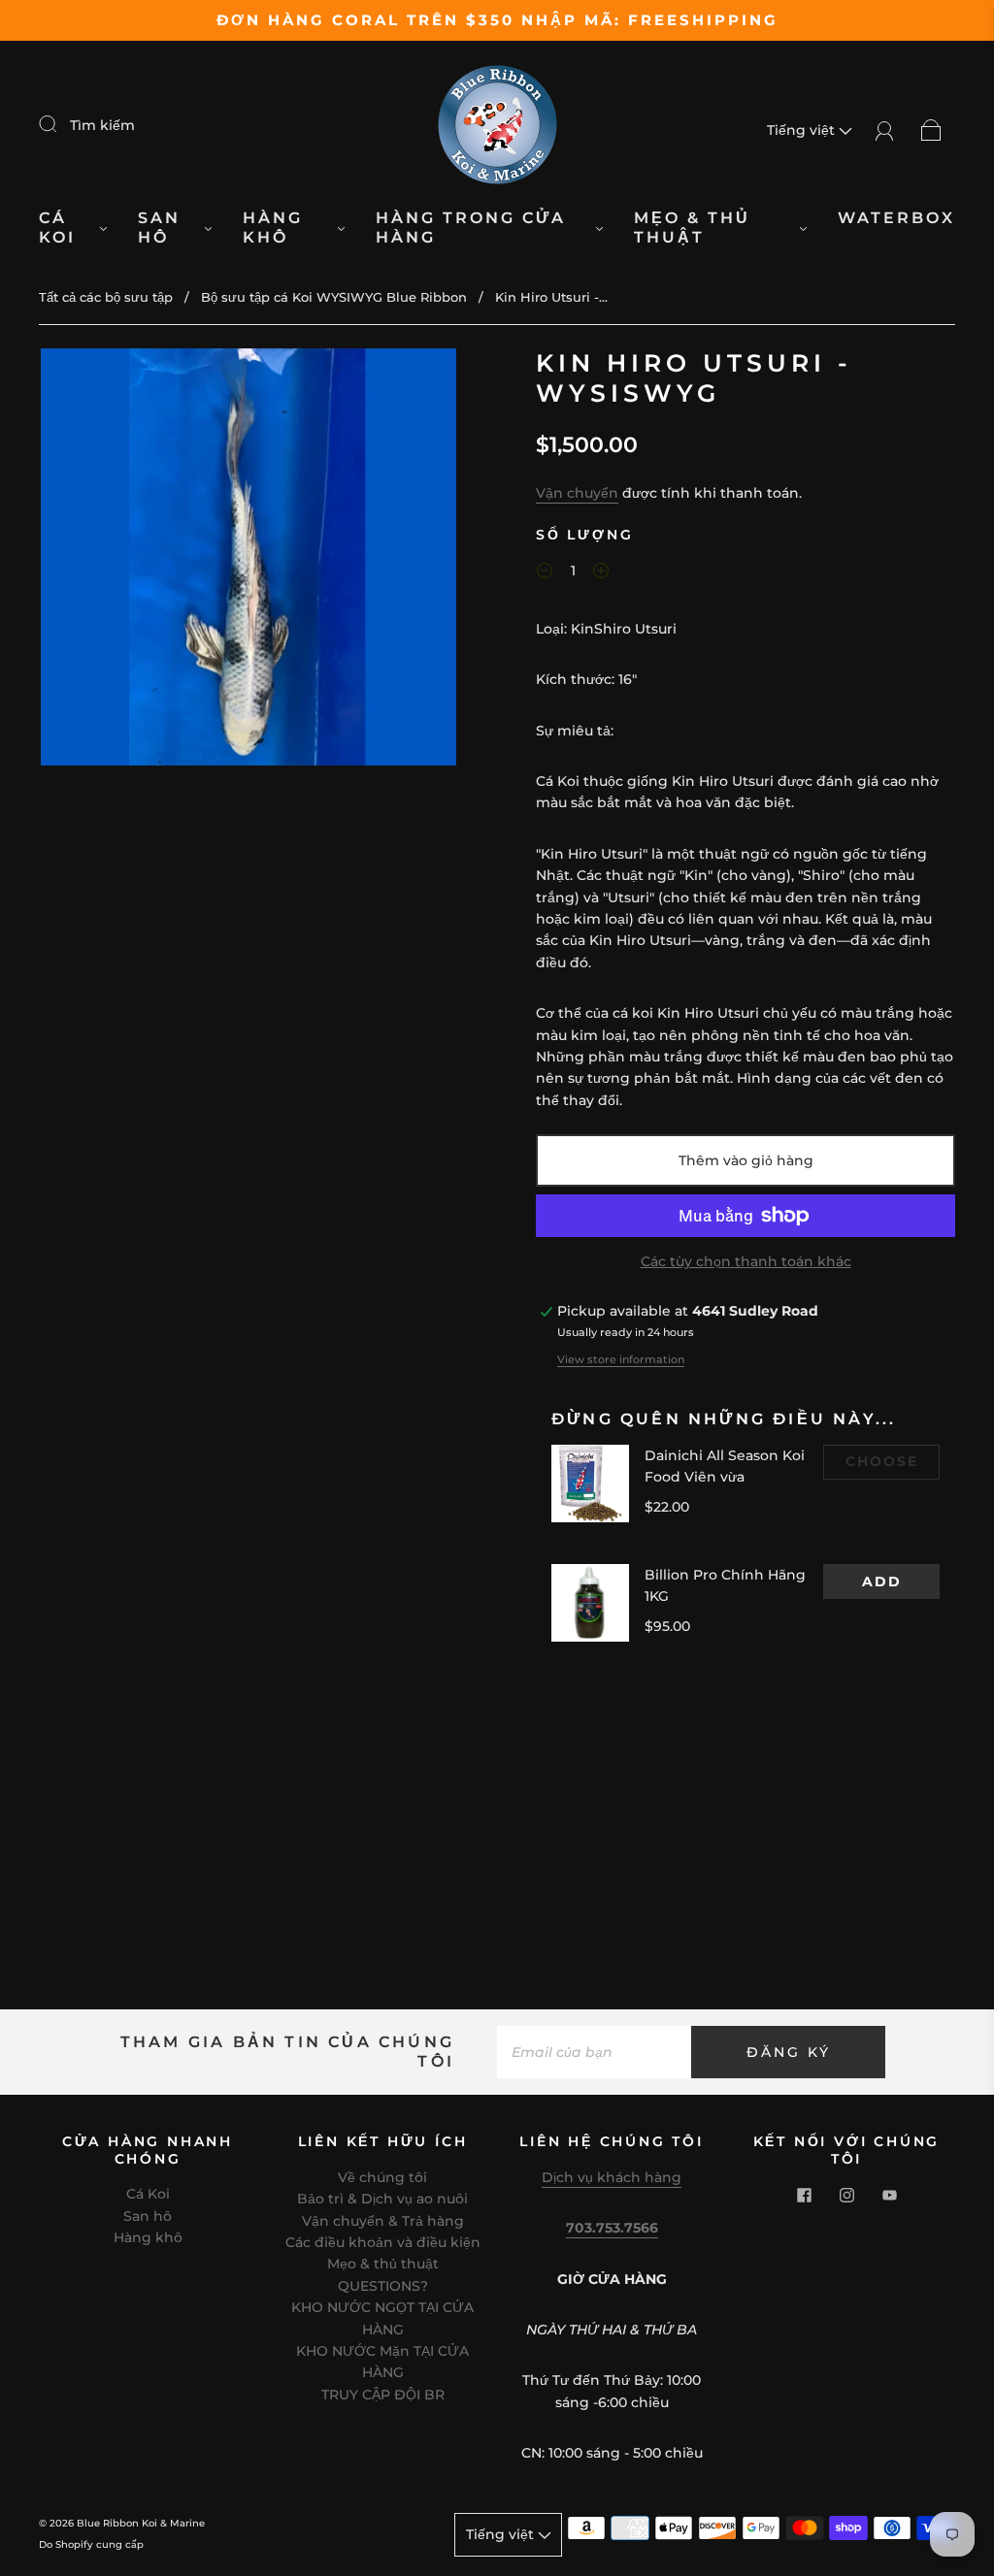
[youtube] (889, 2195)
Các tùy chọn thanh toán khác (746, 1261)
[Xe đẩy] (931, 130)
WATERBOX (896, 218)
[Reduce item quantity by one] (545, 573)
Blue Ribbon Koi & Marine (141, 2523)
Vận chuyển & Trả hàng (383, 2221)
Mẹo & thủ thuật (692, 228)
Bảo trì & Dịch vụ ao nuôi (382, 2199)
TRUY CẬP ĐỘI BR (383, 2395)
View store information (621, 1359)
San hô (159, 228)
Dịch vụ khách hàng (612, 2177)
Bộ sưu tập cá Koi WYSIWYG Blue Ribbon (334, 297)
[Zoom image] (249, 561)
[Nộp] (60, 124)
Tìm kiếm (102, 125)
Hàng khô (273, 228)
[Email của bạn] (594, 2052)
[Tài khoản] (885, 130)
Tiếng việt (803, 130)
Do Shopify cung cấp (91, 2544)
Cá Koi (57, 228)
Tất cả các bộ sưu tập (106, 297)
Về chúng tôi (382, 2177)
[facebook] (804, 2195)
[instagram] (846, 2195)
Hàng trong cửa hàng (471, 228)
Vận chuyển (577, 493)
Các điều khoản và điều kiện (383, 2242)
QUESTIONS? (383, 2286)
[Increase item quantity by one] (601, 573)
